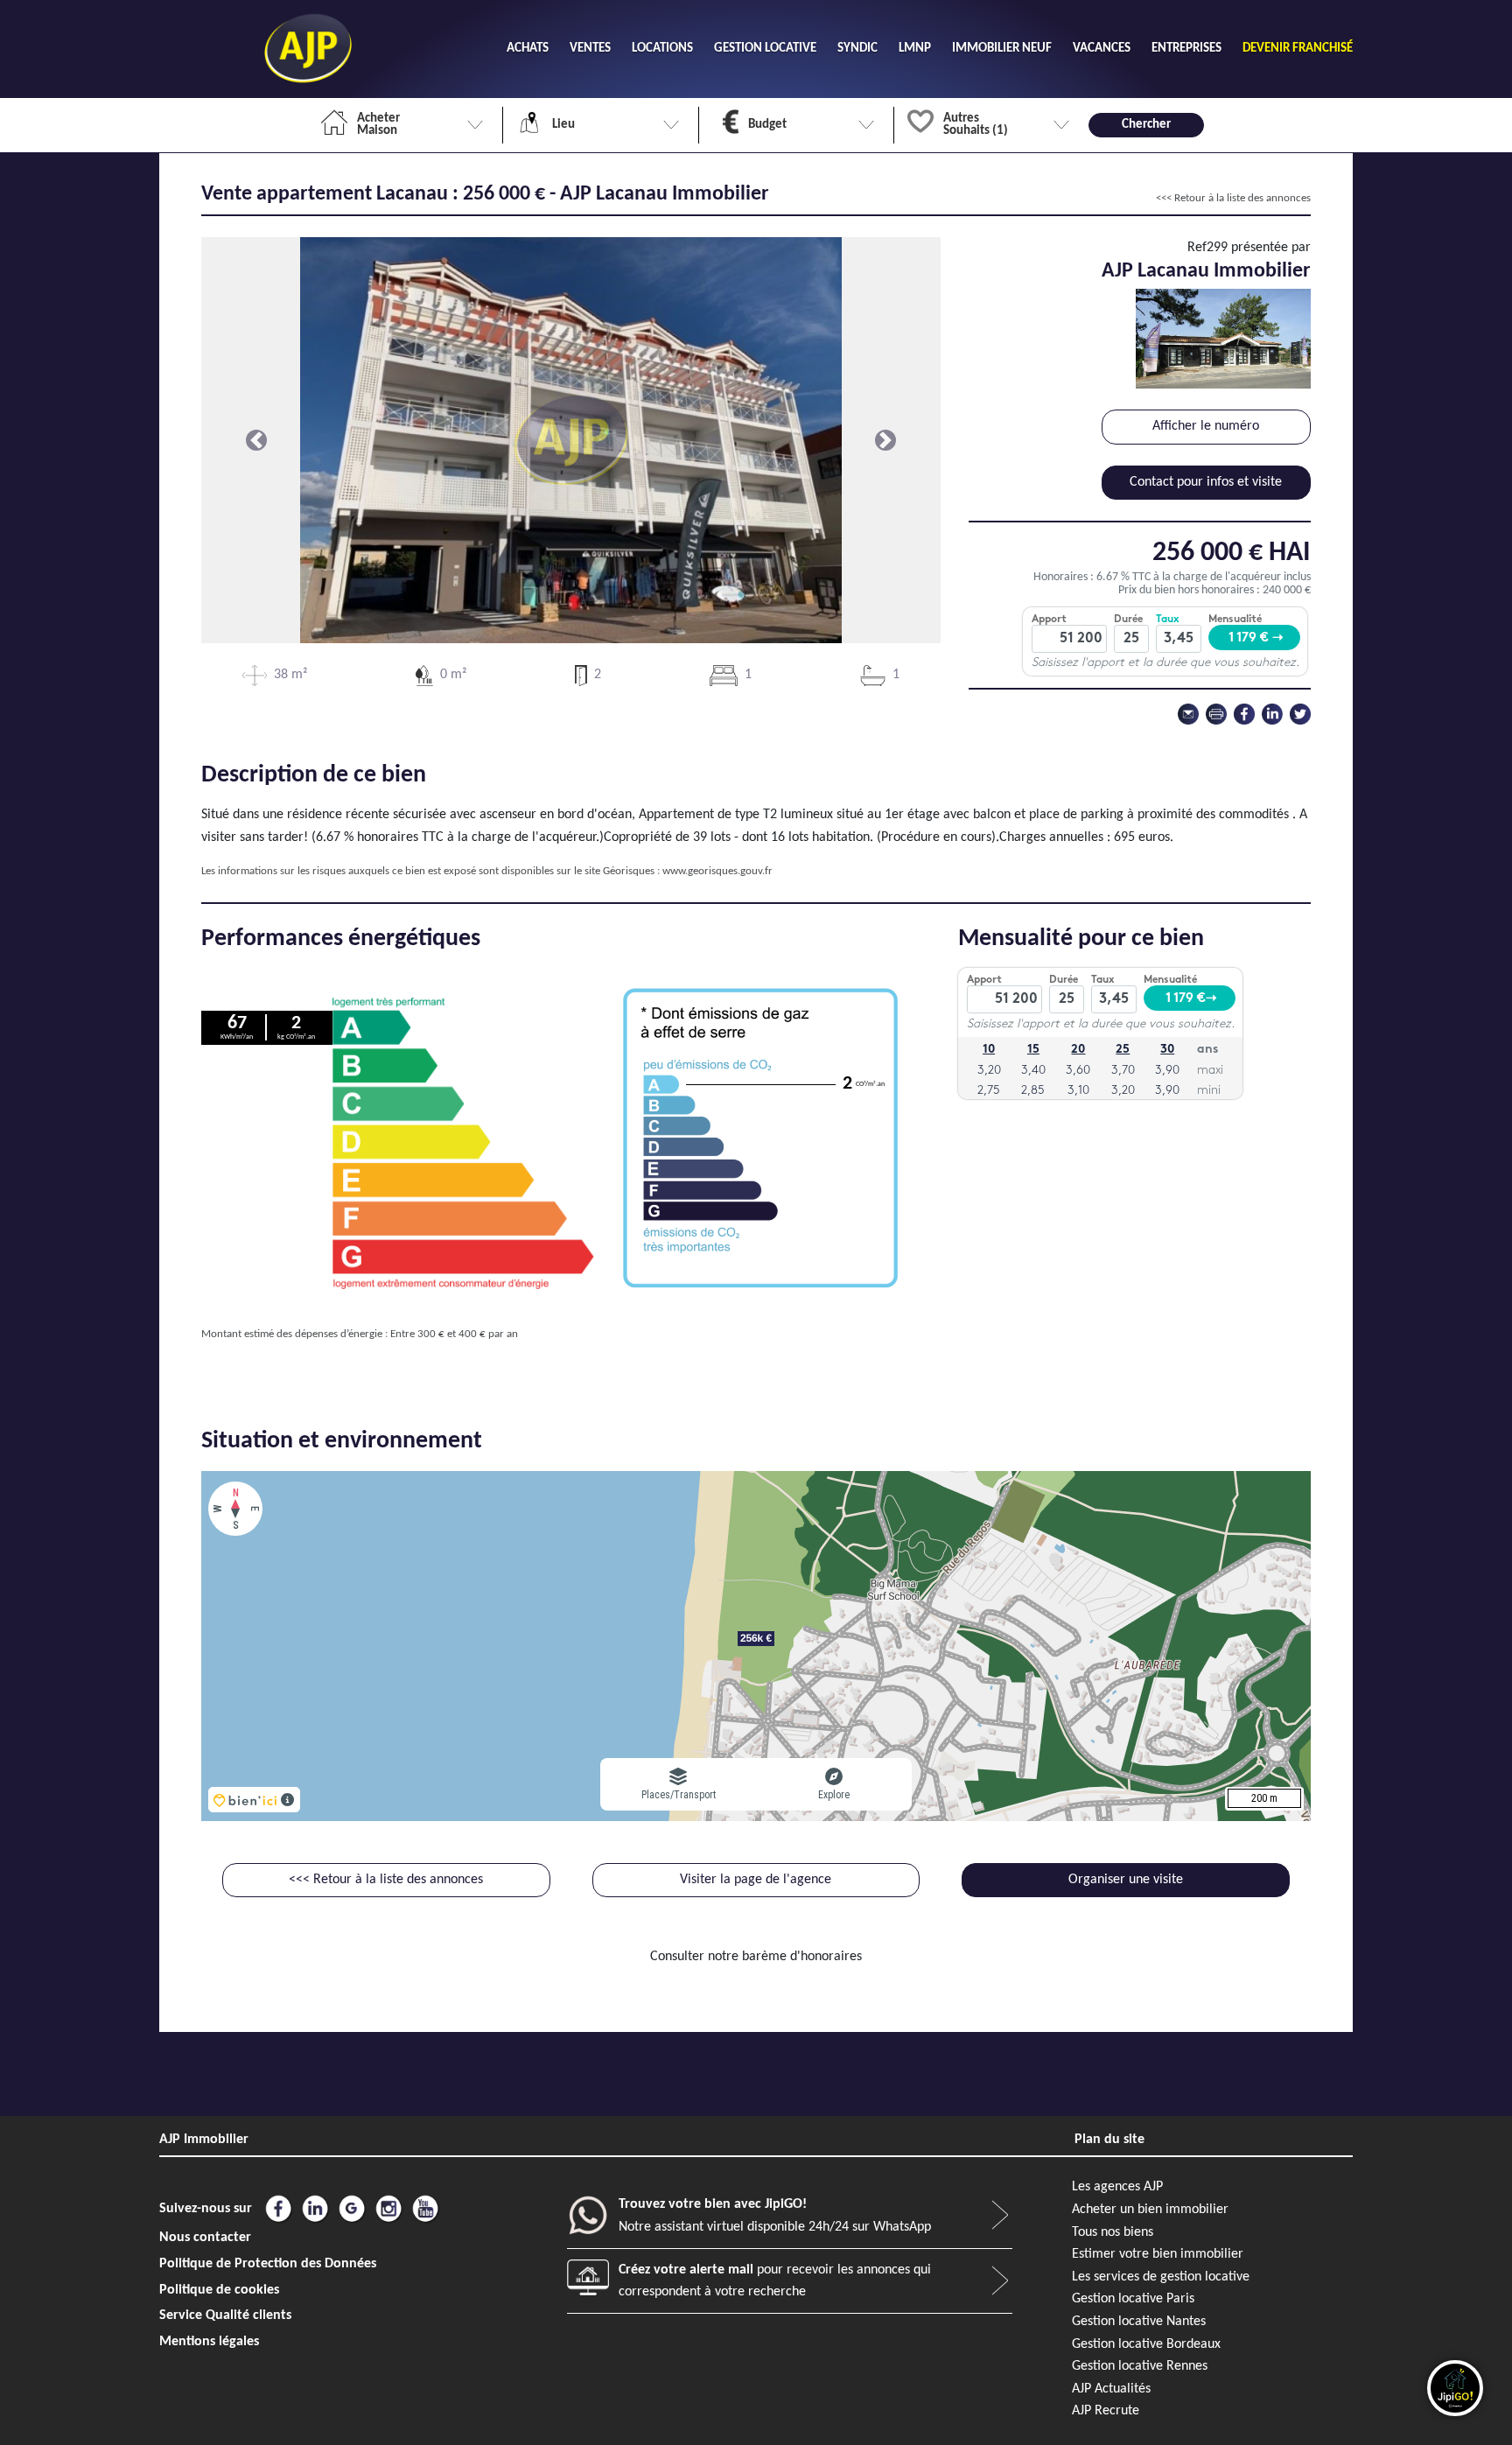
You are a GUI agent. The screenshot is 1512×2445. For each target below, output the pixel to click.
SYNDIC (857, 49)
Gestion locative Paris (1133, 2299)
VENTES (590, 49)
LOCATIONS (662, 49)
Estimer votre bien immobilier (1158, 2254)
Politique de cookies (219, 2290)
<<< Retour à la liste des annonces (1233, 198)
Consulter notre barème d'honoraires (756, 1957)
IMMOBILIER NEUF (1002, 49)
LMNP (915, 49)
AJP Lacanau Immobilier (1206, 271)
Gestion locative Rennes (1140, 2366)
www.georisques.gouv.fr (717, 871)
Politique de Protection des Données (268, 2264)
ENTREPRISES (1186, 49)
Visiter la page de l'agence (756, 1880)
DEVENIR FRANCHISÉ (1298, 49)
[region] (756, 1646)
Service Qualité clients (225, 2315)
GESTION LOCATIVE (765, 49)
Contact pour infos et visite (1206, 482)
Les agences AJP (1117, 2187)
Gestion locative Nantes (1139, 2322)
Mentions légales (209, 2342)
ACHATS (528, 49)
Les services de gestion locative (1161, 2277)
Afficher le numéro (1206, 426)
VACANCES (1102, 49)
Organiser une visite (1126, 1880)
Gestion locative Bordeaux (1146, 2344)
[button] (257, 440)
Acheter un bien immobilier (1150, 2210)
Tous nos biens (1113, 2232)
